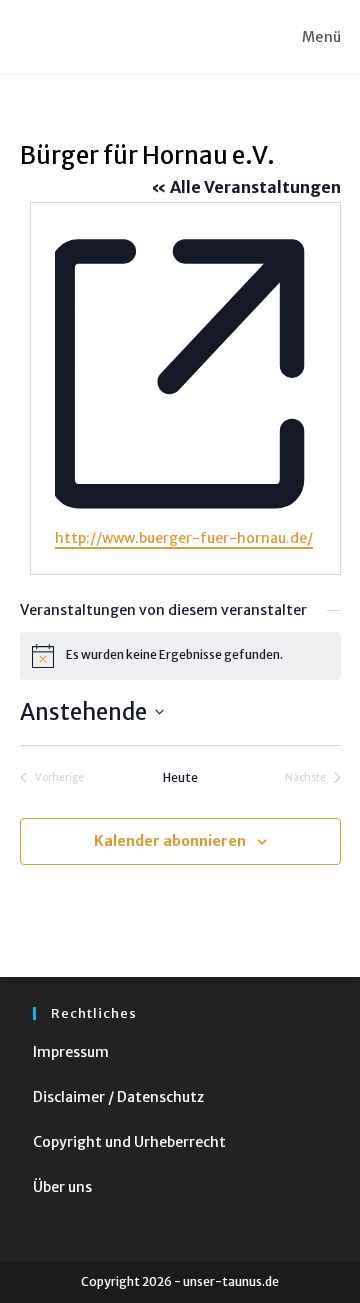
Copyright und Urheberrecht (129, 1142)
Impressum (71, 1052)
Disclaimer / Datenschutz (118, 1097)
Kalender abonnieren (170, 841)
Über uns (62, 1187)
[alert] (180, 656)
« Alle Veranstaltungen (246, 187)
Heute (180, 777)
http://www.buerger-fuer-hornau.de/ (184, 538)
